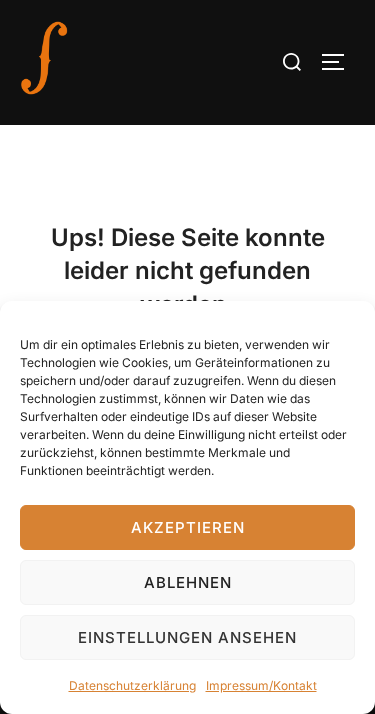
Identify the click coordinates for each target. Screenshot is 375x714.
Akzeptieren (188, 527)
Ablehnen (188, 582)
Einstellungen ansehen (187, 637)
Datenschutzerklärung (132, 685)
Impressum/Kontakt (261, 685)
